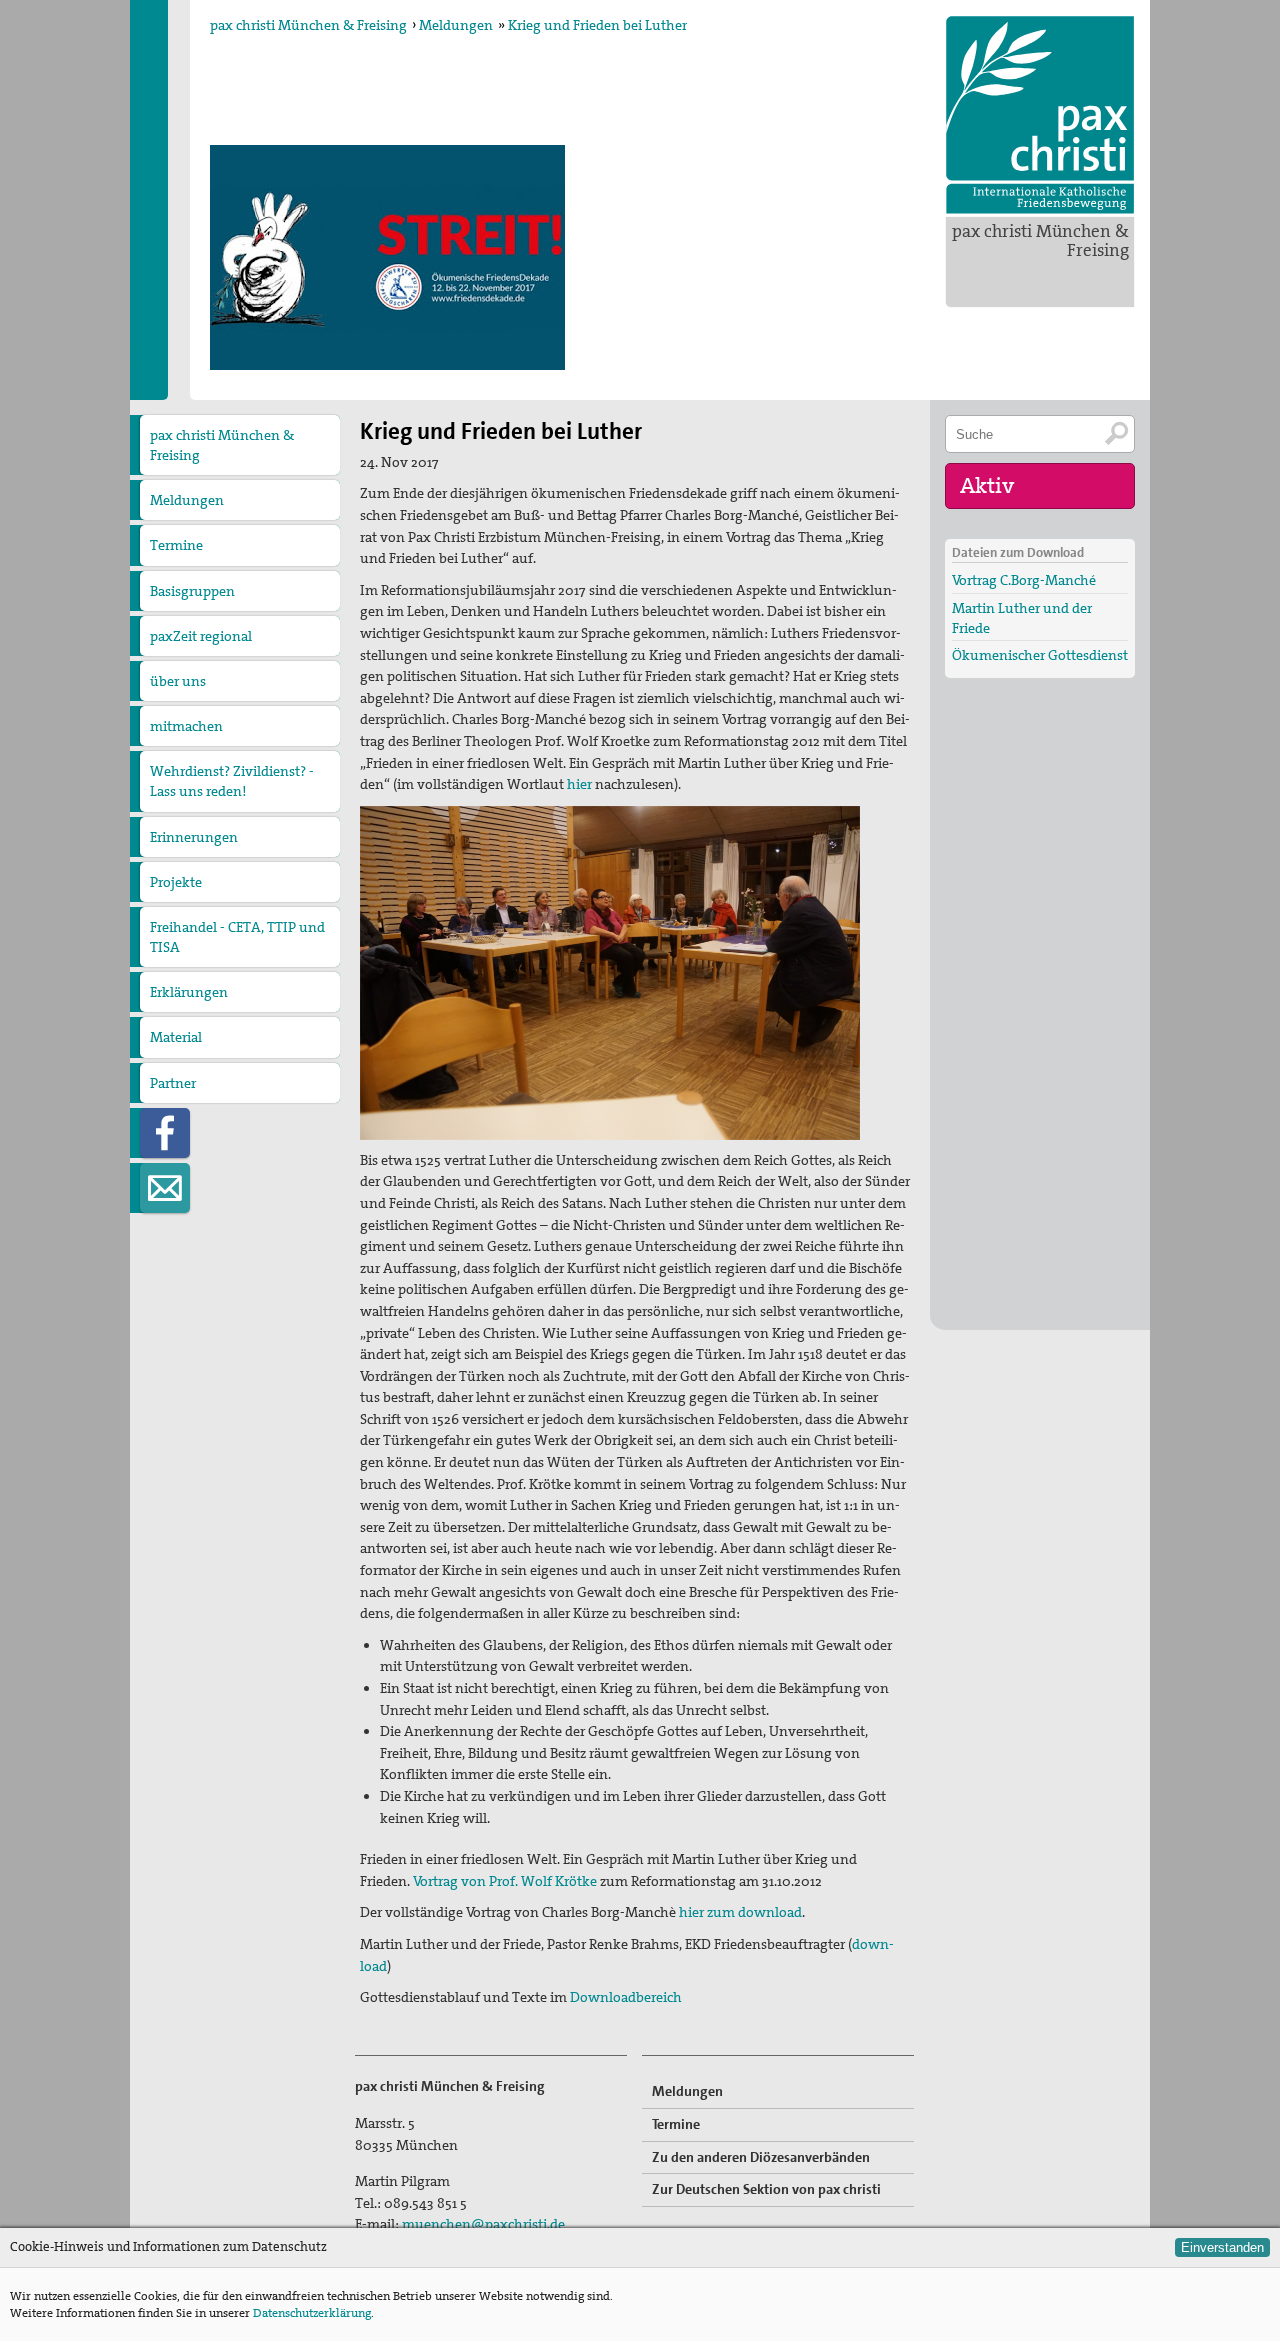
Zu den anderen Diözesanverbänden (761, 2157)
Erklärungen (189, 992)
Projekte (176, 882)
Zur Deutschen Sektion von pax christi (766, 2189)
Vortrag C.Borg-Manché (1024, 580)
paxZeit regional (201, 636)
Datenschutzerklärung (312, 2313)
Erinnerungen (194, 837)
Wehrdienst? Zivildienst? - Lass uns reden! (232, 781)
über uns (178, 681)
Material (176, 1037)
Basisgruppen (192, 591)
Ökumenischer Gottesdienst (1040, 655)
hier (579, 784)
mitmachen (186, 726)
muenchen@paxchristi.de (483, 2224)
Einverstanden (1222, 2247)
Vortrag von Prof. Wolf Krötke (505, 1881)
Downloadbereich (626, 1997)
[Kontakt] (165, 1188)
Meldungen (456, 25)
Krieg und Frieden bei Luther (597, 25)
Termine (176, 545)
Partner (173, 1083)
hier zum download (740, 1912)
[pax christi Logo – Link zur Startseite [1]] (1040, 115)
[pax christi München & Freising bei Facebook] (165, 1133)
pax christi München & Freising (1040, 240)
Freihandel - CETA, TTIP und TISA (237, 937)
